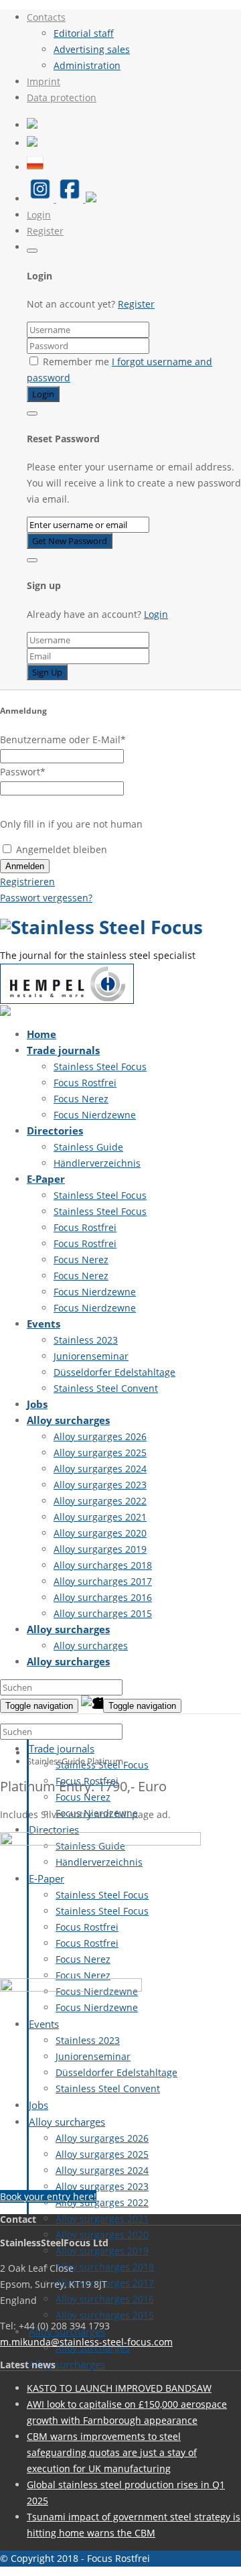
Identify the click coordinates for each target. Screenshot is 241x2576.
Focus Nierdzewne (95, 1115)
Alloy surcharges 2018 (103, 1565)
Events (44, 1324)
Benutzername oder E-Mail (63, 739)
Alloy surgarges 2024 (100, 1469)
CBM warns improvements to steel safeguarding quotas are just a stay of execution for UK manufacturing (112, 2452)
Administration (87, 65)
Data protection (62, 98)
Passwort (23, 772)
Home (42, 1034)
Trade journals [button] (62, 1748)
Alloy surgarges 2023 (100, 1485)
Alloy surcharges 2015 (103, 1613)
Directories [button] (54, 1829)
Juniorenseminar (91, 1356)
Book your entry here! (48, 2196)
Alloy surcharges (68, 1420)
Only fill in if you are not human (71, 824)
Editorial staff (84, 33)
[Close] (32, 251)
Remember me (76, 362)
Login (39, 215)
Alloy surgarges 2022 (100, 1501)
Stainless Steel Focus (100, 1067)
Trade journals (63, 1050)
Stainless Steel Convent (106, 1388)
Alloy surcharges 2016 (103, 1597)
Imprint (44, 81)
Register (45, 231)
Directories (55, 1131)
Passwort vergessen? (46, 898)
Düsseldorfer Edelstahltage (114, 1372)
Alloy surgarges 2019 (100, 1549)
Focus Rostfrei (85, 1083)
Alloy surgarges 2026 (100, 1436)
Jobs (37, 1404)
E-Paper (46, 1179)
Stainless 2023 (86, 1340)
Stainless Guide (88, 1147)
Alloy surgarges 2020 (100, 1533)
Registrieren (27, 882)
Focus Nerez (81, 1099)
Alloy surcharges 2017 (103, 1581)
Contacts (46, 17)
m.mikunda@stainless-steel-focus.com (86, 2342)
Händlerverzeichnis (97, 1163)
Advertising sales (92, 49)
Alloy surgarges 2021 (100, 1517)
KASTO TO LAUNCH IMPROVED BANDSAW (119, 2388)
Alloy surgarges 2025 (100, 1453)
